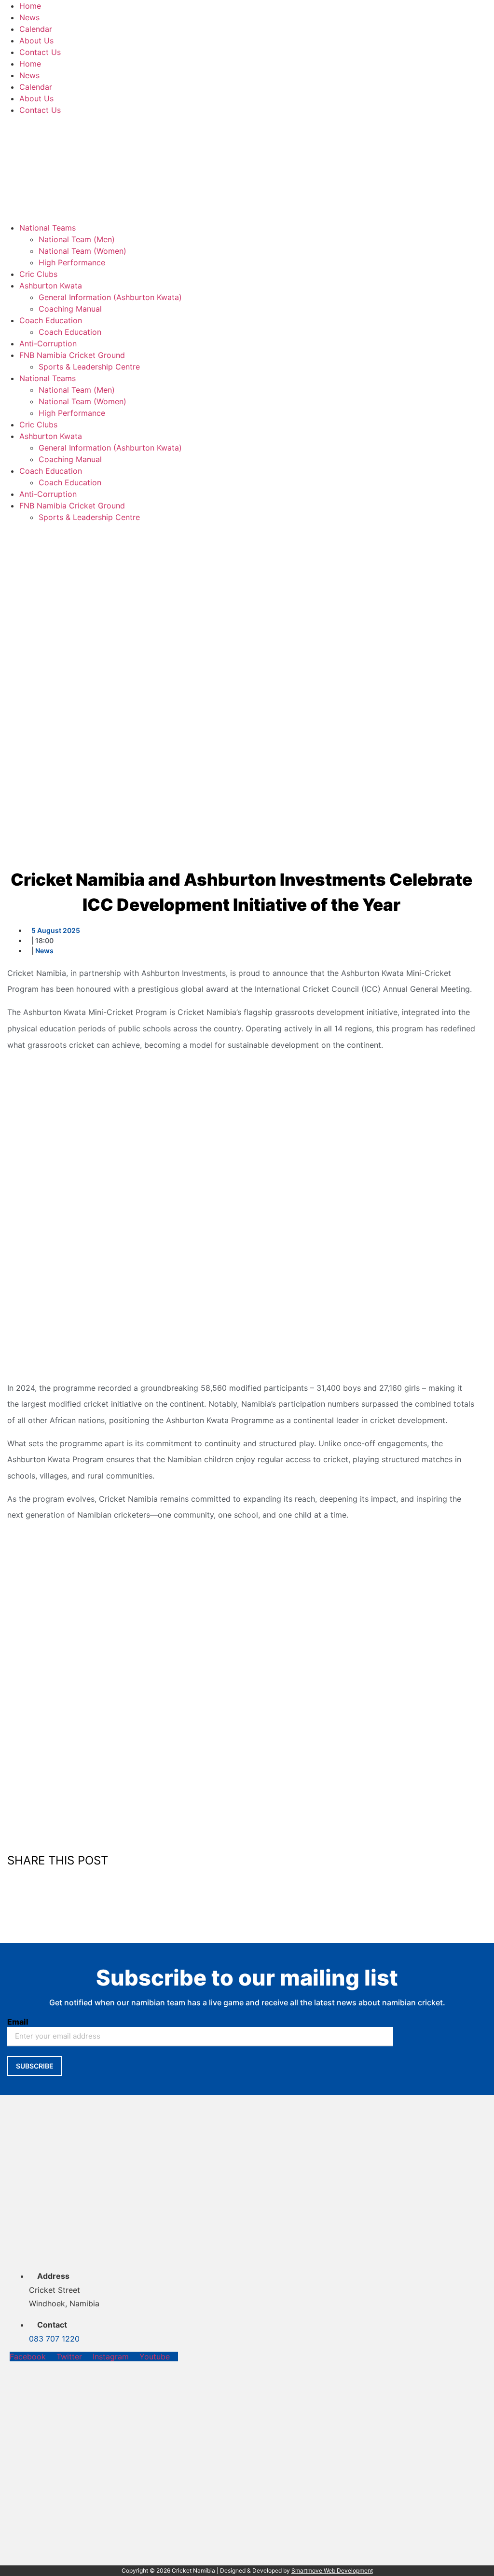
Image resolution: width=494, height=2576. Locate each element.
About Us (36, 41)
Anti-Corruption (48, 343)
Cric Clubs (38, 274)
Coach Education (51, 320)
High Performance (72, 262)
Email (18, 2022)
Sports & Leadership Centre (89, 367)
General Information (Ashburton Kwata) (110, 297)
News (29, 17)
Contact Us (40, 52)
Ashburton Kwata (51, 286)
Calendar (36, 29)
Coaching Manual (70, 309)
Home (30, 6)
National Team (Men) (77, 239)
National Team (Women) (82, 251)
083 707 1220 (54, 2339)
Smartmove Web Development (332, 2570)
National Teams (48, 228)
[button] (241, 1879)
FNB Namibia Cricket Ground (72, 355)
